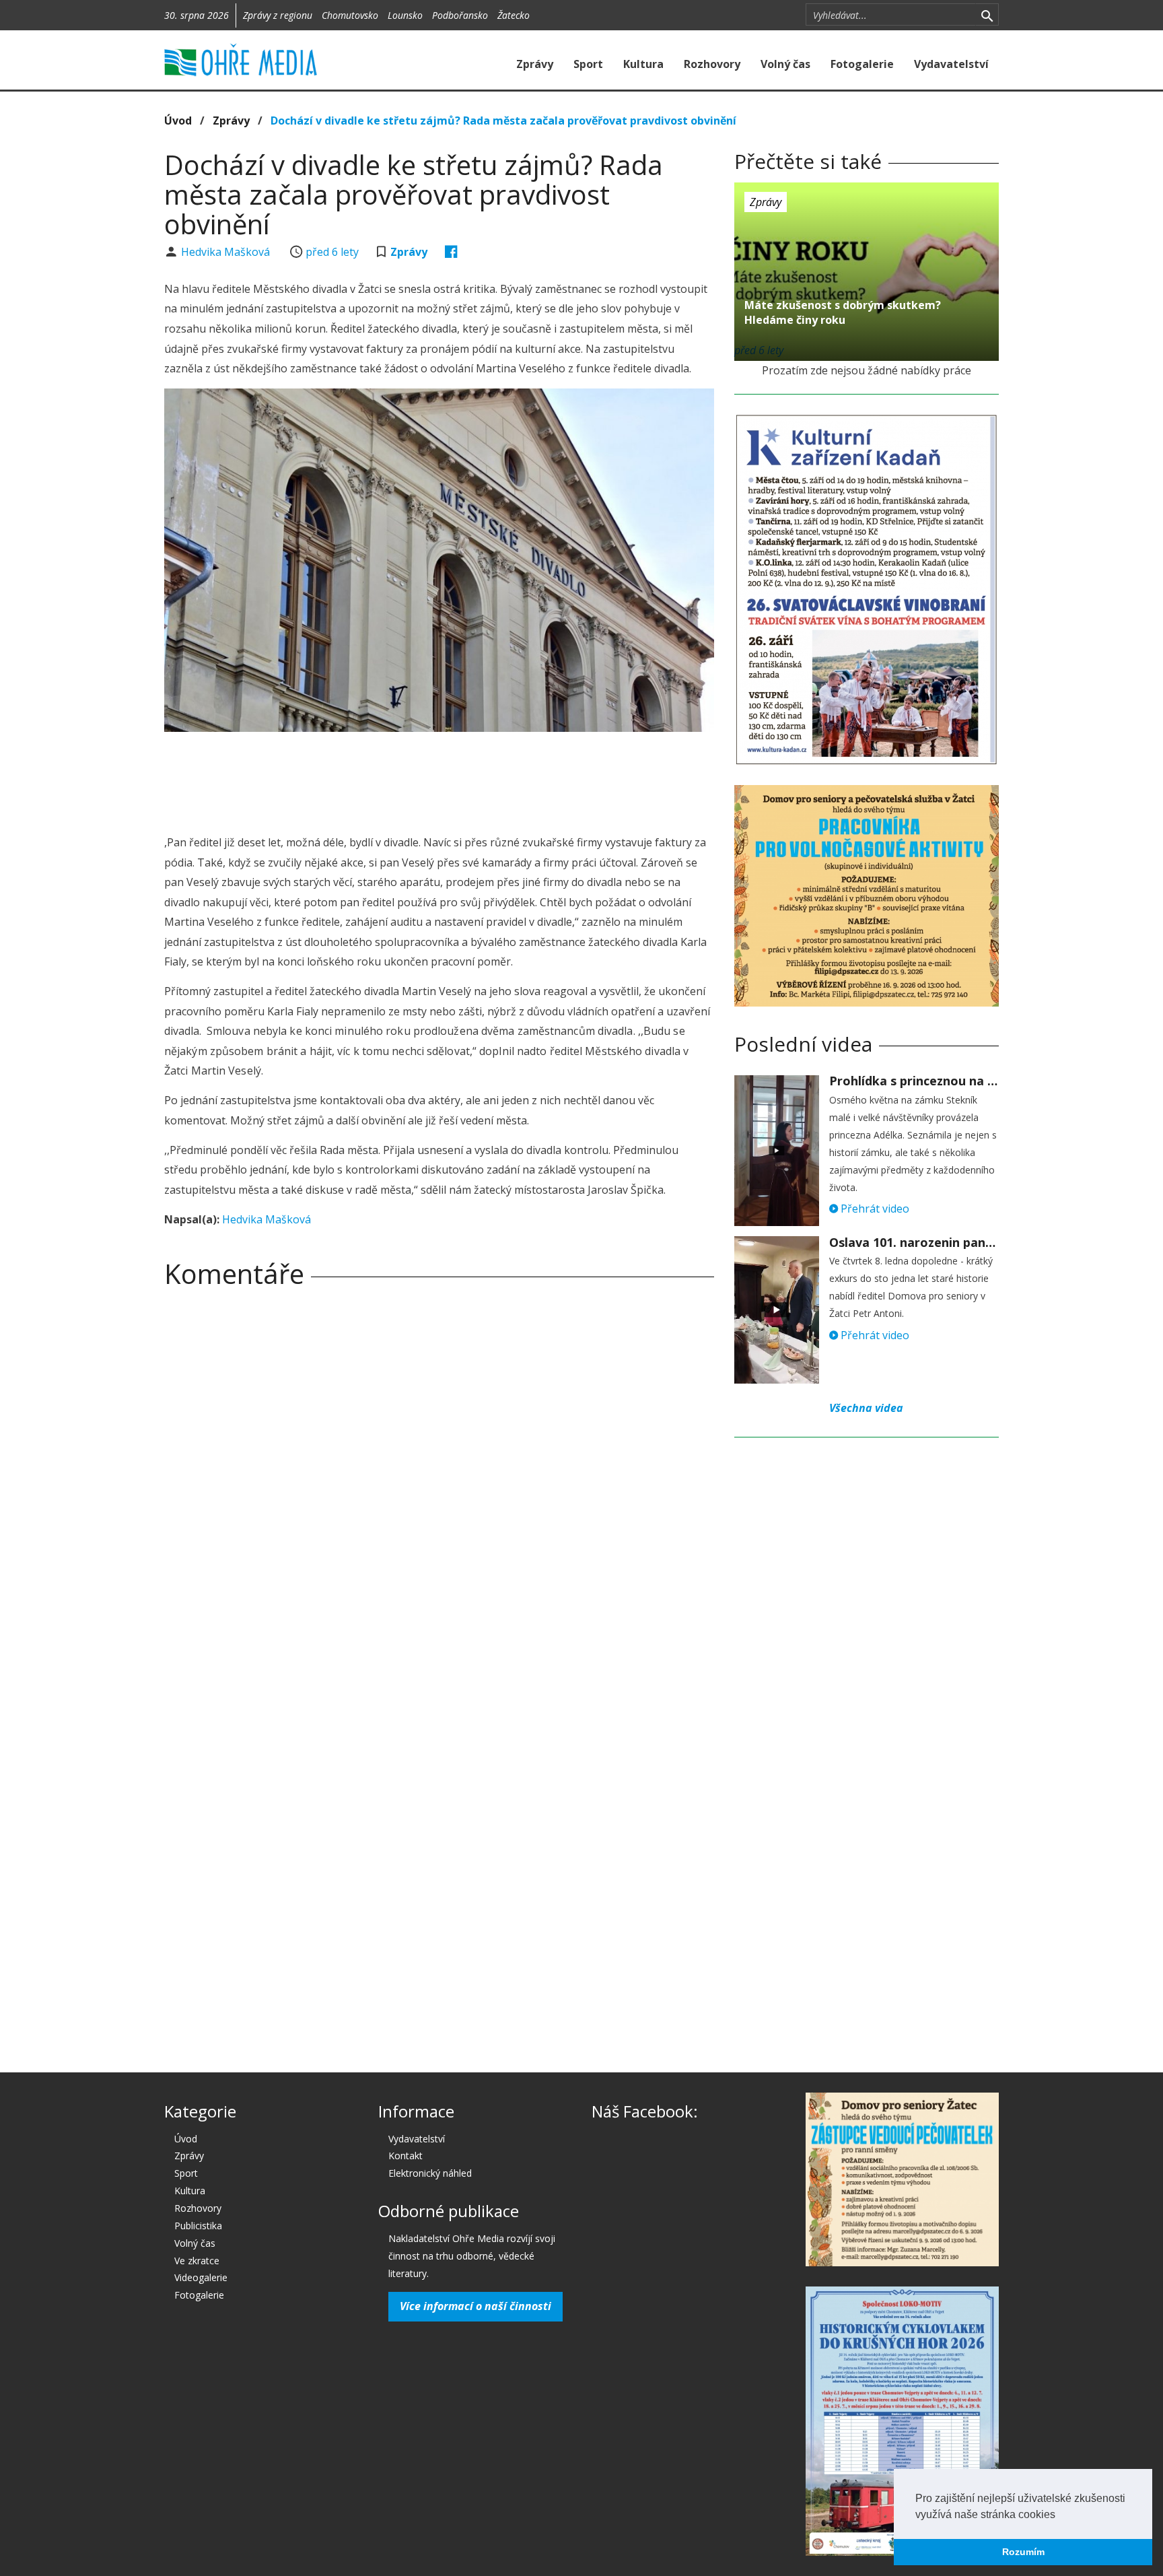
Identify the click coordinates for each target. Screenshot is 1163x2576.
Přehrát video (874, 1209)
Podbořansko (460, 15)
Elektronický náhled (430, 2173)
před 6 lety (332, 252)
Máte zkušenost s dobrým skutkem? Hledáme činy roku (843, 312)
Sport (588, 64)
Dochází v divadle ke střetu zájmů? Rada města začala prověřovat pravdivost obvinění (503, 121)
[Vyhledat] (987, 15)
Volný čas (785, 64)
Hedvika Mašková (227, 252)
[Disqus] (439, 1487)
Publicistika (198, 2226)
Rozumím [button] (1023, 2552)
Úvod (178, 121)
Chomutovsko (350, 15)
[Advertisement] (439, 779)
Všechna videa (866, 1408)
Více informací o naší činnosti (475, 2306)
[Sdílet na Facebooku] (451, 252)
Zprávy (535, 64)
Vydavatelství (951, 64)
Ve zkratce (197, 2261)
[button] (1060, 2515)
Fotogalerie (862, 64)
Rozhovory (712, 64)
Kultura (643, 64)
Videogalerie (201, 2277)
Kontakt (406, 2156)
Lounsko (405, 15)
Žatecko (514, 15)
